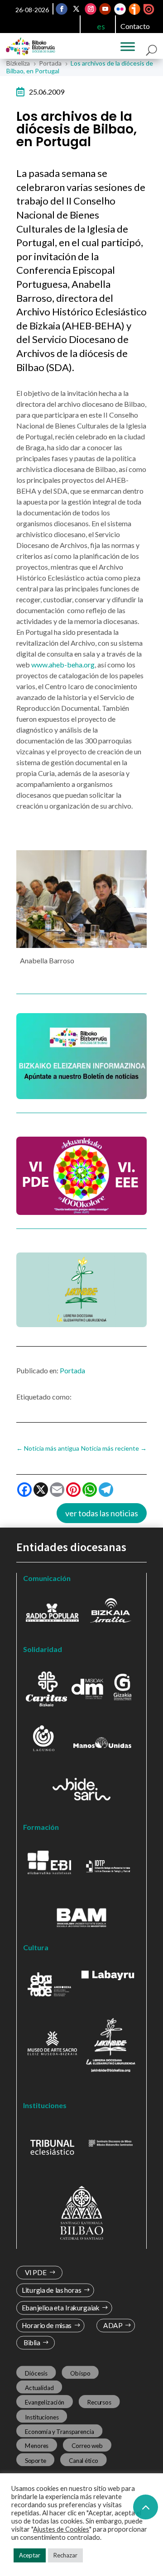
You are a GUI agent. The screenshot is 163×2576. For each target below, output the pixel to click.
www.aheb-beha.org (63, 664)
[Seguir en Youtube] (105, 9)
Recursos (99, 2402)
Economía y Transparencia (60, 2431)
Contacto (135, 26)
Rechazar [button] (65, 2555)
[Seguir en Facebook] (62, 9)
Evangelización (45, 2402)
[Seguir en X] (77, 9)
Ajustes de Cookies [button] (61, 2529)
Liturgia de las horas (52, 2290)
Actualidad (39, 2388)
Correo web (87, 2446)
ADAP (113, 2326)
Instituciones (42, 2417)
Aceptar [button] (30, 2555)
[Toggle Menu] (128, 47)
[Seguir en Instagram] (91, 9)
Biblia (32, 2343)
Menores (37, 2446)
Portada (72, 1370)
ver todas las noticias (102, 1513)
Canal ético (84, 2460)
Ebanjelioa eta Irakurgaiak (61, 2308)
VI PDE (36, 2273)
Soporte (36, 2460)
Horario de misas (47, 2326)
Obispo (80, 2373)
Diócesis (36, 2373)
